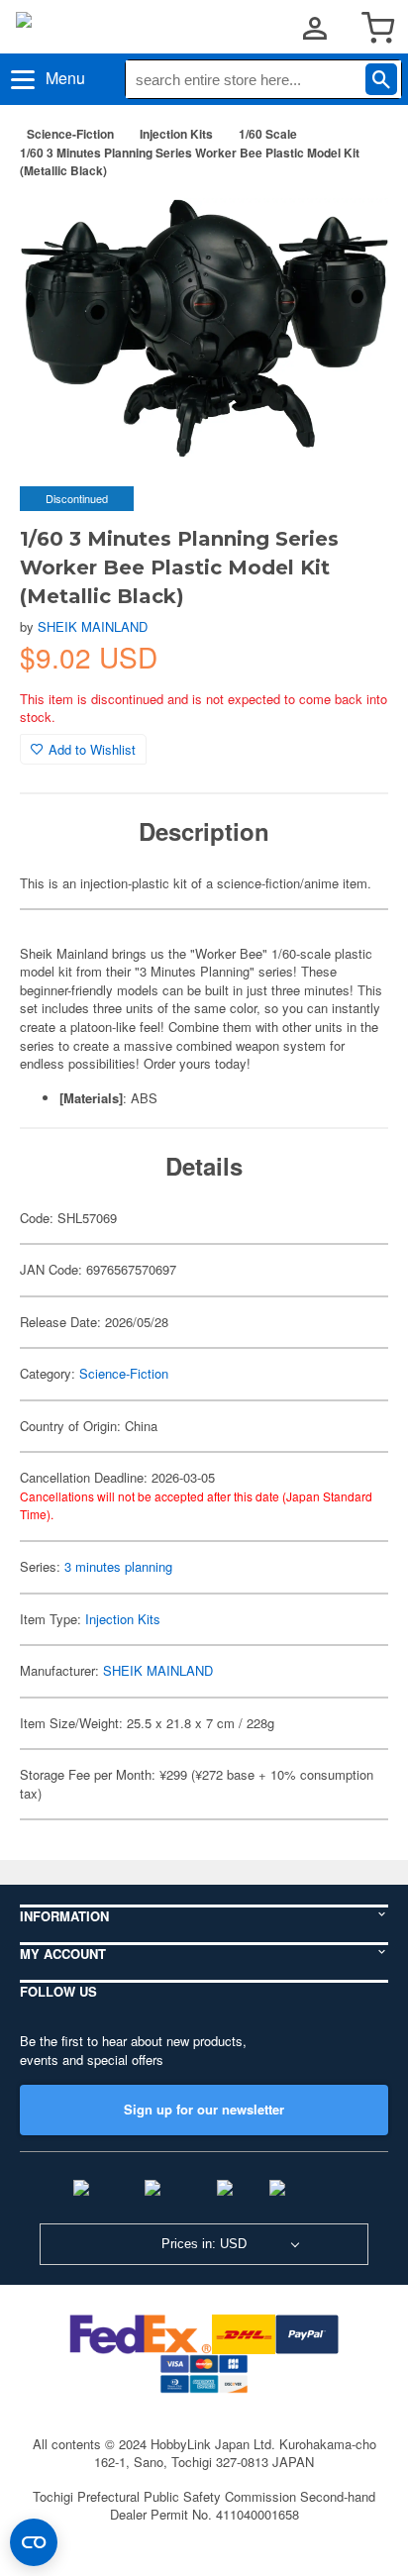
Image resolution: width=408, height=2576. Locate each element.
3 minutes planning (118, 1566)
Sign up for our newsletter (204, 2109)
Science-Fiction (70, 134)
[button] (353, 226)
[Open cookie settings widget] (34, 2542)
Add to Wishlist (92, 749)
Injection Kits (176, 134)
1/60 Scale (268, 134)
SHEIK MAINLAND (93, 626)
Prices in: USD (204, 2244)
